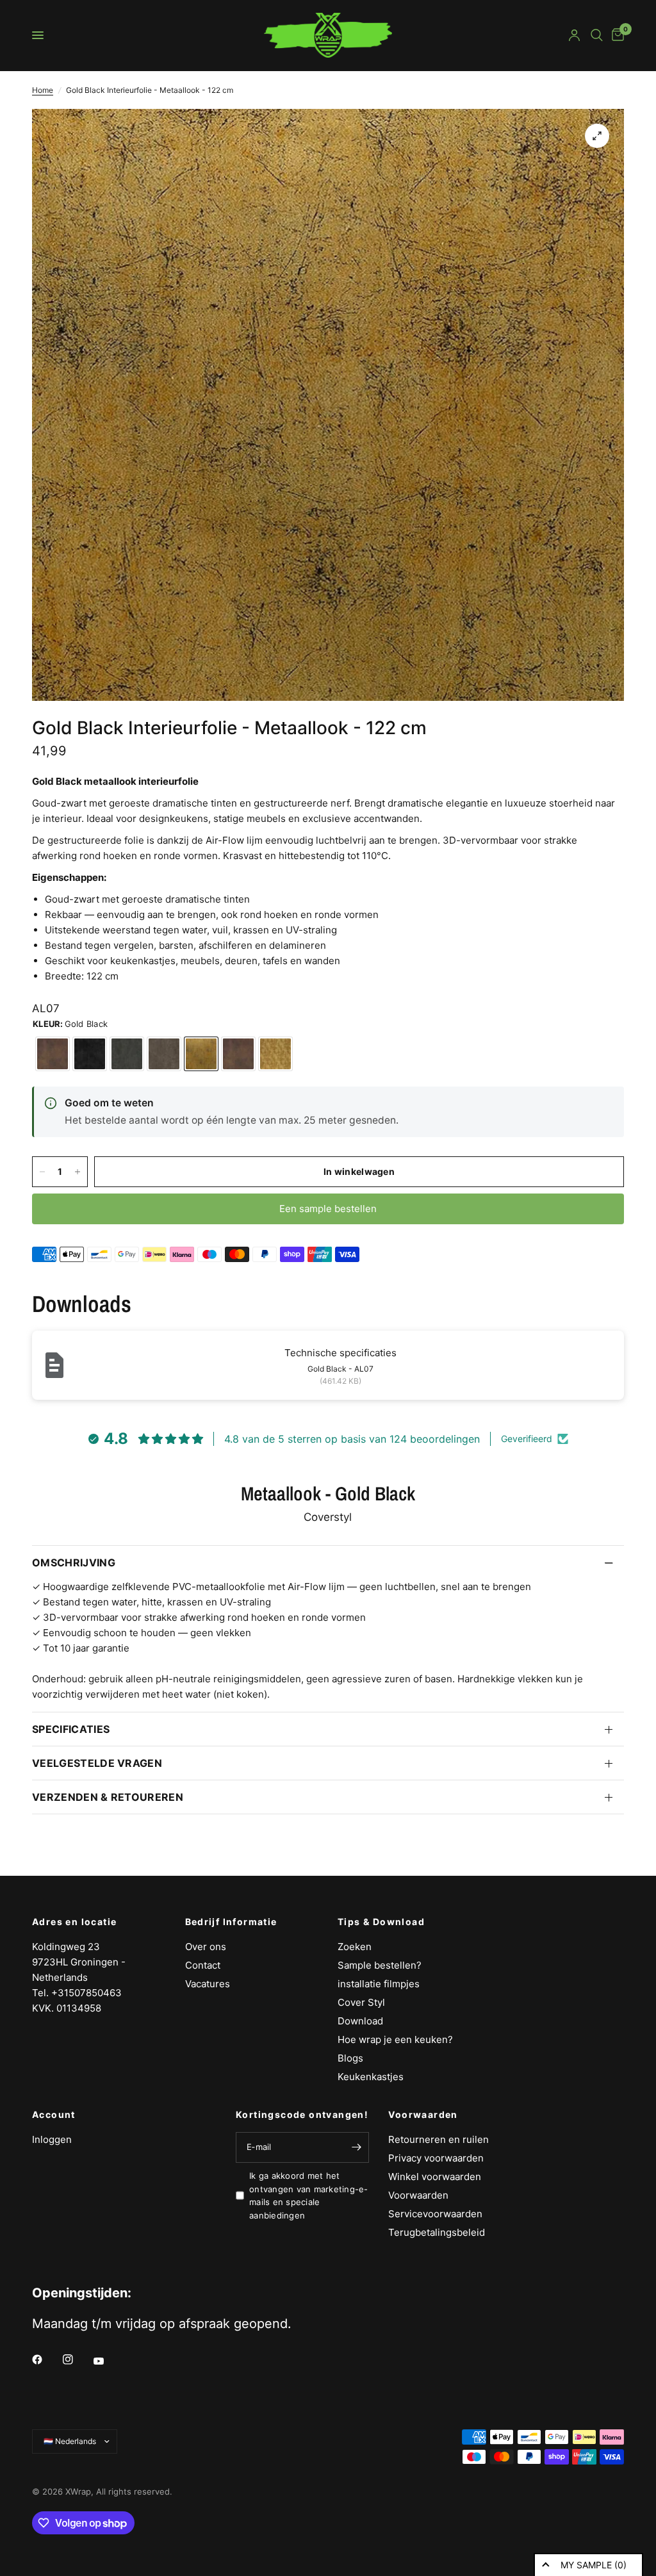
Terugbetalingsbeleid (437, 2232)
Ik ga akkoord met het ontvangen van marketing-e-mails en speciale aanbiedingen (309, 2195)
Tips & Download (381, 1922)
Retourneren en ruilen (439, 2139)
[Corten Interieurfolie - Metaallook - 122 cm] (53, 1054)
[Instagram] (77, 2359)
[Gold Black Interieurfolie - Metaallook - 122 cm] (201, 1054)
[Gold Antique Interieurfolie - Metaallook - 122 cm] (275, 1054)
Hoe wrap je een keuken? (395, 2039)
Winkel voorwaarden (435, 2177)
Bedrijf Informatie (231, 1922)
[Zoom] (597, 136)
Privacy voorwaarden (436, 2158)
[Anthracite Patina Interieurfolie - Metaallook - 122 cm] (127, 1054)
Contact (203, 1965)
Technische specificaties (340, 1353)
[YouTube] (108, 2361)
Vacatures (208, 1984)
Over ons (206, 1947)
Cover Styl (361, 2002)
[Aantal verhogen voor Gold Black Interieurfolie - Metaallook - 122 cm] (78, 1172)
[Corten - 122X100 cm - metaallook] (238, 1054)
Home (43, 90)
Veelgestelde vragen (97, 1763)
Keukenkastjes (371, 2077)
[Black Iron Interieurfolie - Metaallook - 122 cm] (90, 1054)
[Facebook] (46, 2359)
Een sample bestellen (328, 1209)
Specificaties (71, 1729)
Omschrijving (74, 1563)
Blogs (350, 2058)
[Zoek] (597, 35)
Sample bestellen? (380, 1965)
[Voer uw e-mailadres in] (356, 2147)
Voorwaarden (423, 2115)
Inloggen (52, 2139)
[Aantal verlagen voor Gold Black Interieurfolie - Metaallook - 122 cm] (42, 1172)
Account (54, 2115)
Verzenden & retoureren (108, 1797)
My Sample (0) (594, 2565)
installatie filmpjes (379, 1984)
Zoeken (355, 1947)
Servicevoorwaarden (435, 2214)
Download (360, 2021)
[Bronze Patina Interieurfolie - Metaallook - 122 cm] (164, 1054)
